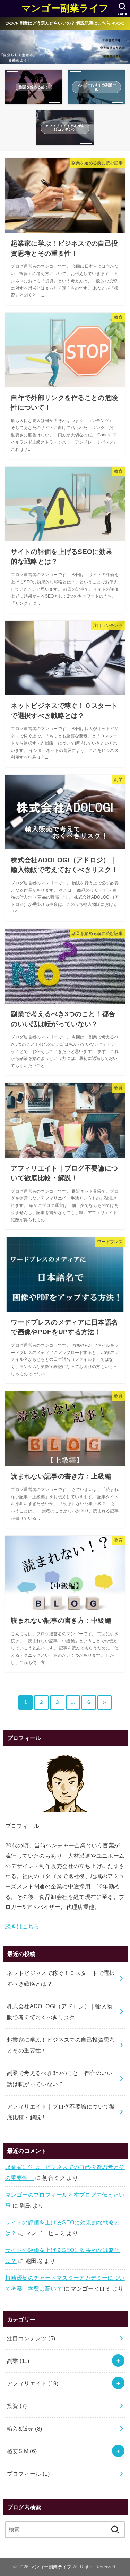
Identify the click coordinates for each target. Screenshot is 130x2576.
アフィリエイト (33, 2383)
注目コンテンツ (31, 2338)
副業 (18, 2361)
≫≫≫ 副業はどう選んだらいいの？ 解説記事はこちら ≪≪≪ (65, 23)
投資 (17, 2406)
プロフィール (28, 2474)
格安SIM (22, 2451)
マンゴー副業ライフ (65, 8)
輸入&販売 (25, 2429)
